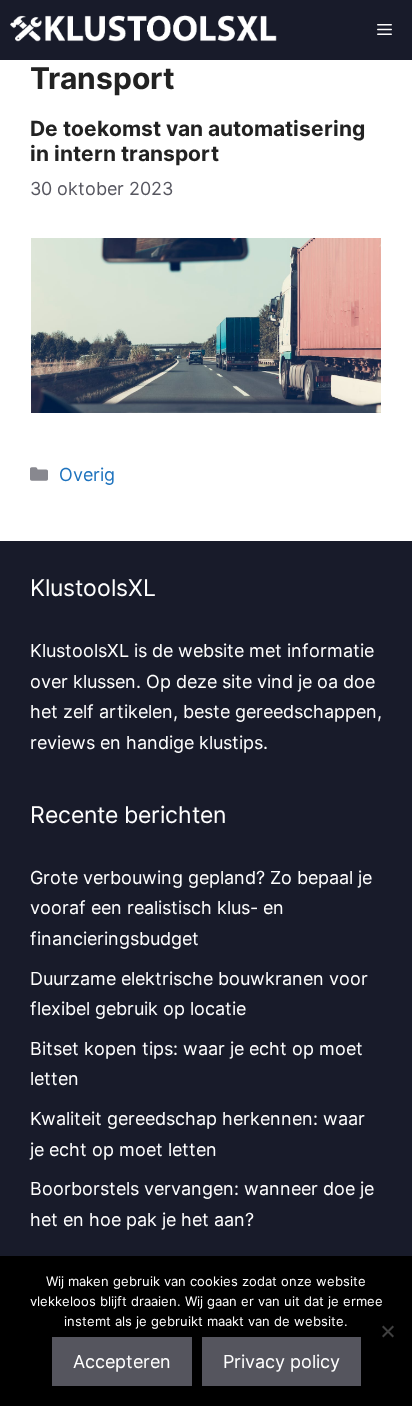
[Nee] (387, 1331)
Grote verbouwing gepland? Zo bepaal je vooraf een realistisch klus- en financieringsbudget (201, 908)
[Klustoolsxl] (143, 30)
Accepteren (122, 1361)
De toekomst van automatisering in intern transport (197, 141)
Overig (87, 474)
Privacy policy (281, 1361)
